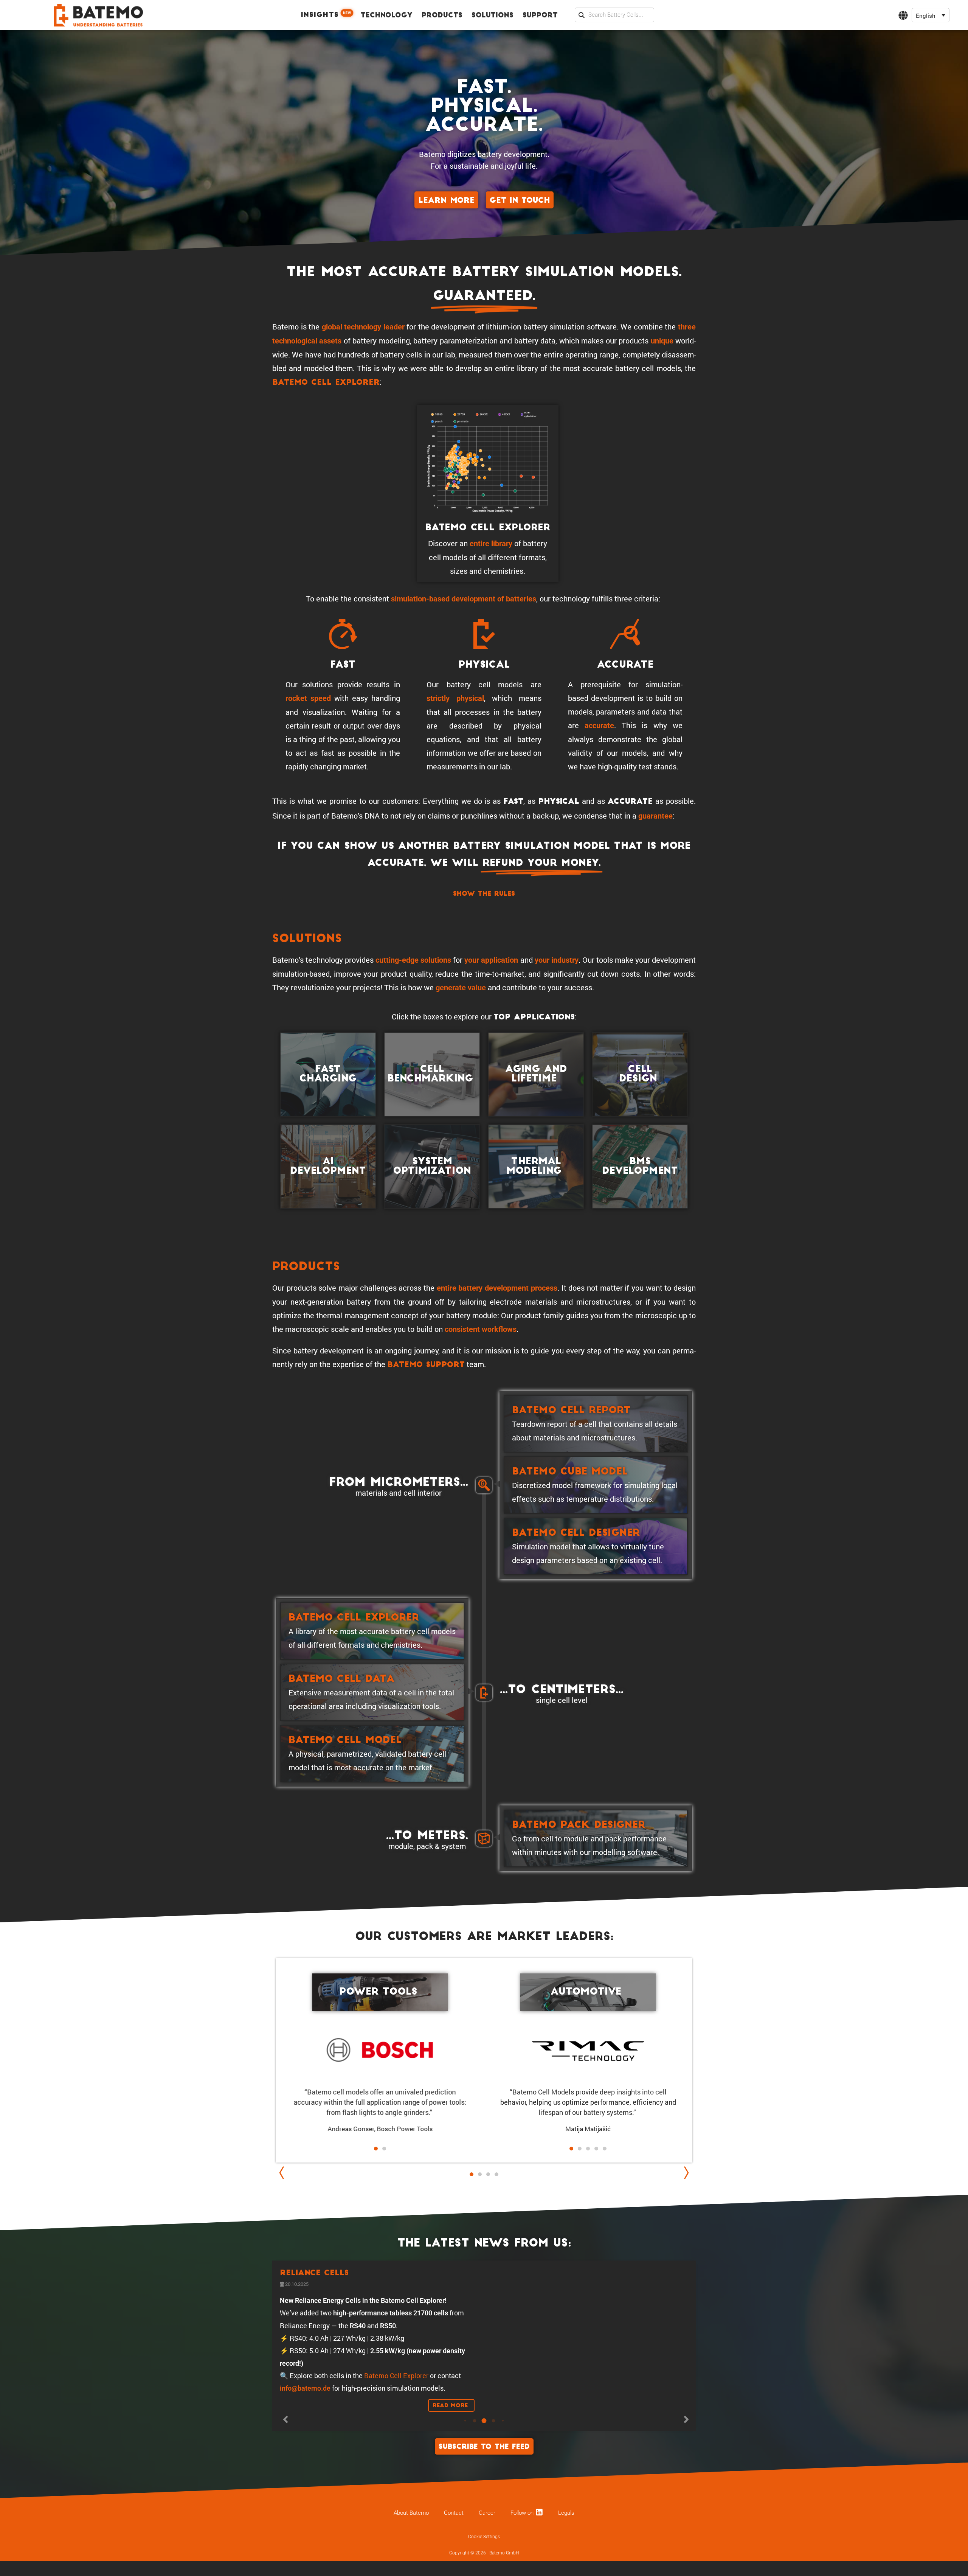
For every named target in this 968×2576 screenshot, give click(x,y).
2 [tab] (480, 2182)
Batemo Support (426, 1365)
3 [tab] (488, 2174)
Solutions (493, 16)
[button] (931, 15)
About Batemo (411, 2566)
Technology (387, 16)
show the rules (484, 894)
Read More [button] (451, 2441)
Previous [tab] (284, 2173)
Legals (566, 2566)
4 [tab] (496, 2174)
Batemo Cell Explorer (326, 383)
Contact (454, 2566)
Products (442, 16)
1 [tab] (472, 2174)
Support (540, 16)
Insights (326, 15)
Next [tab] (684, 2173)
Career (487, 2566)
